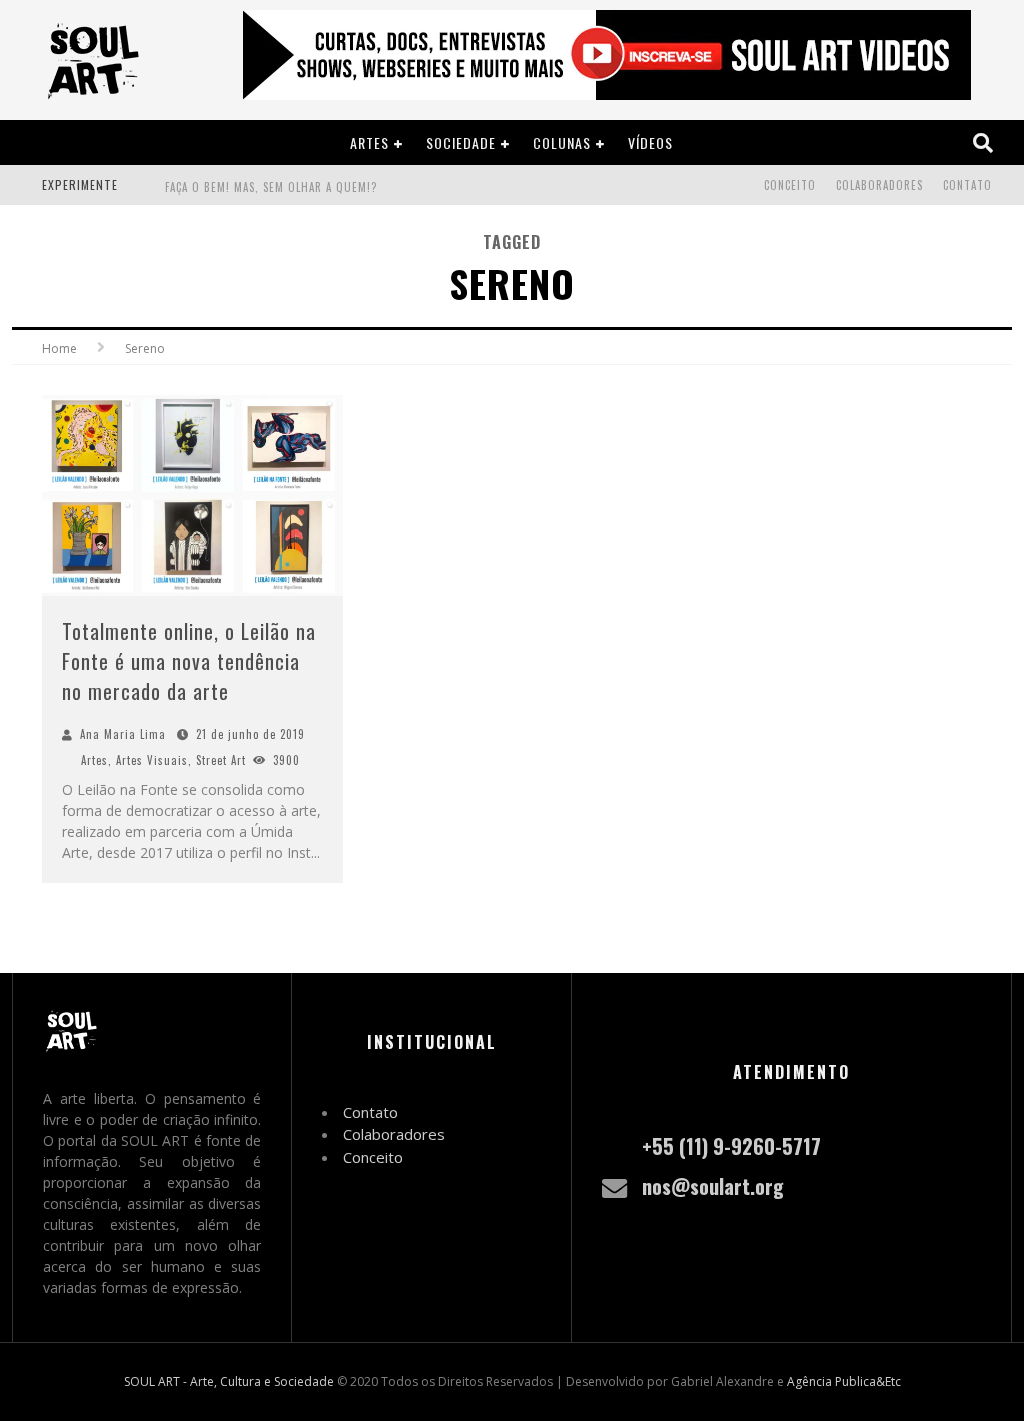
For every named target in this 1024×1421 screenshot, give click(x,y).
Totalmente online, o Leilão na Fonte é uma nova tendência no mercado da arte (189, 661)
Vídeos (650, 142)
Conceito (790, 185)
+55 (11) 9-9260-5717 (731, 1146)
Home (59, 348)
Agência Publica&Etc (844, 1381)
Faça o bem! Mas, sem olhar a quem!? (271, 187)
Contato (967, 185)
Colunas (562, 142)
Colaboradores (879, 185)
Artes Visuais (152, 760)
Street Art (221, 760)
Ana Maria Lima (123, 734)
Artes (369, 142)
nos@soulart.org (713, 1186)
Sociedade (461, 142)
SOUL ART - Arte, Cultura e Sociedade (229, 1381)
